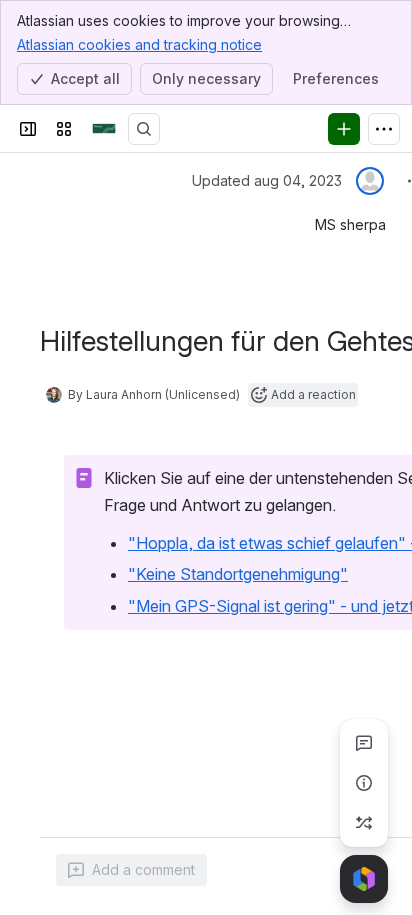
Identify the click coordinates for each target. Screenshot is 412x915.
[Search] (144, 129)
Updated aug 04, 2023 (267, 180)
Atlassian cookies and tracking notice (139, 44)
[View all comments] (364, 743)
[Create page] (364, 823)
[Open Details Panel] (364, 783)
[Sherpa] (104, 129)
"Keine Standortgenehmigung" (238, 574)
